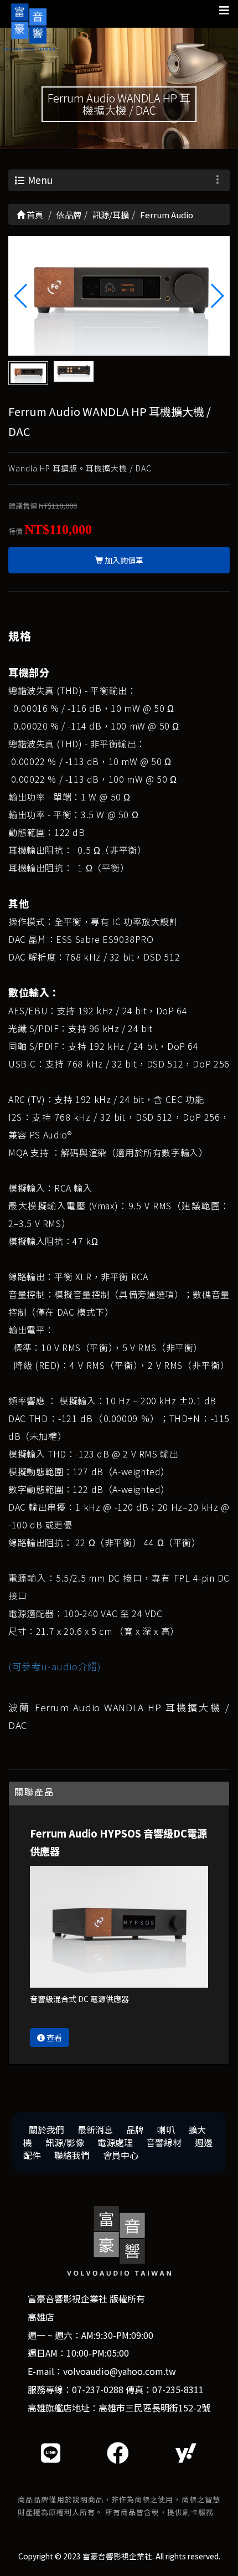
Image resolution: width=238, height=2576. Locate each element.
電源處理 (115, 2142)
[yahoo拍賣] (186, 2452)
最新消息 (95, 2129)
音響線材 (164, 2142)
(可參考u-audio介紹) (55, 1666)
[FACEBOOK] (118, 2452)
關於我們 (46, 2129)
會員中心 (121, 2155)
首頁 (34, 215)
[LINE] (51, 2452)
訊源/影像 (65, 2142)
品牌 (135, 2129)
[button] (217, 296)
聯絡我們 (72, 2155)
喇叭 (166, 2129)
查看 (53, 2038)
